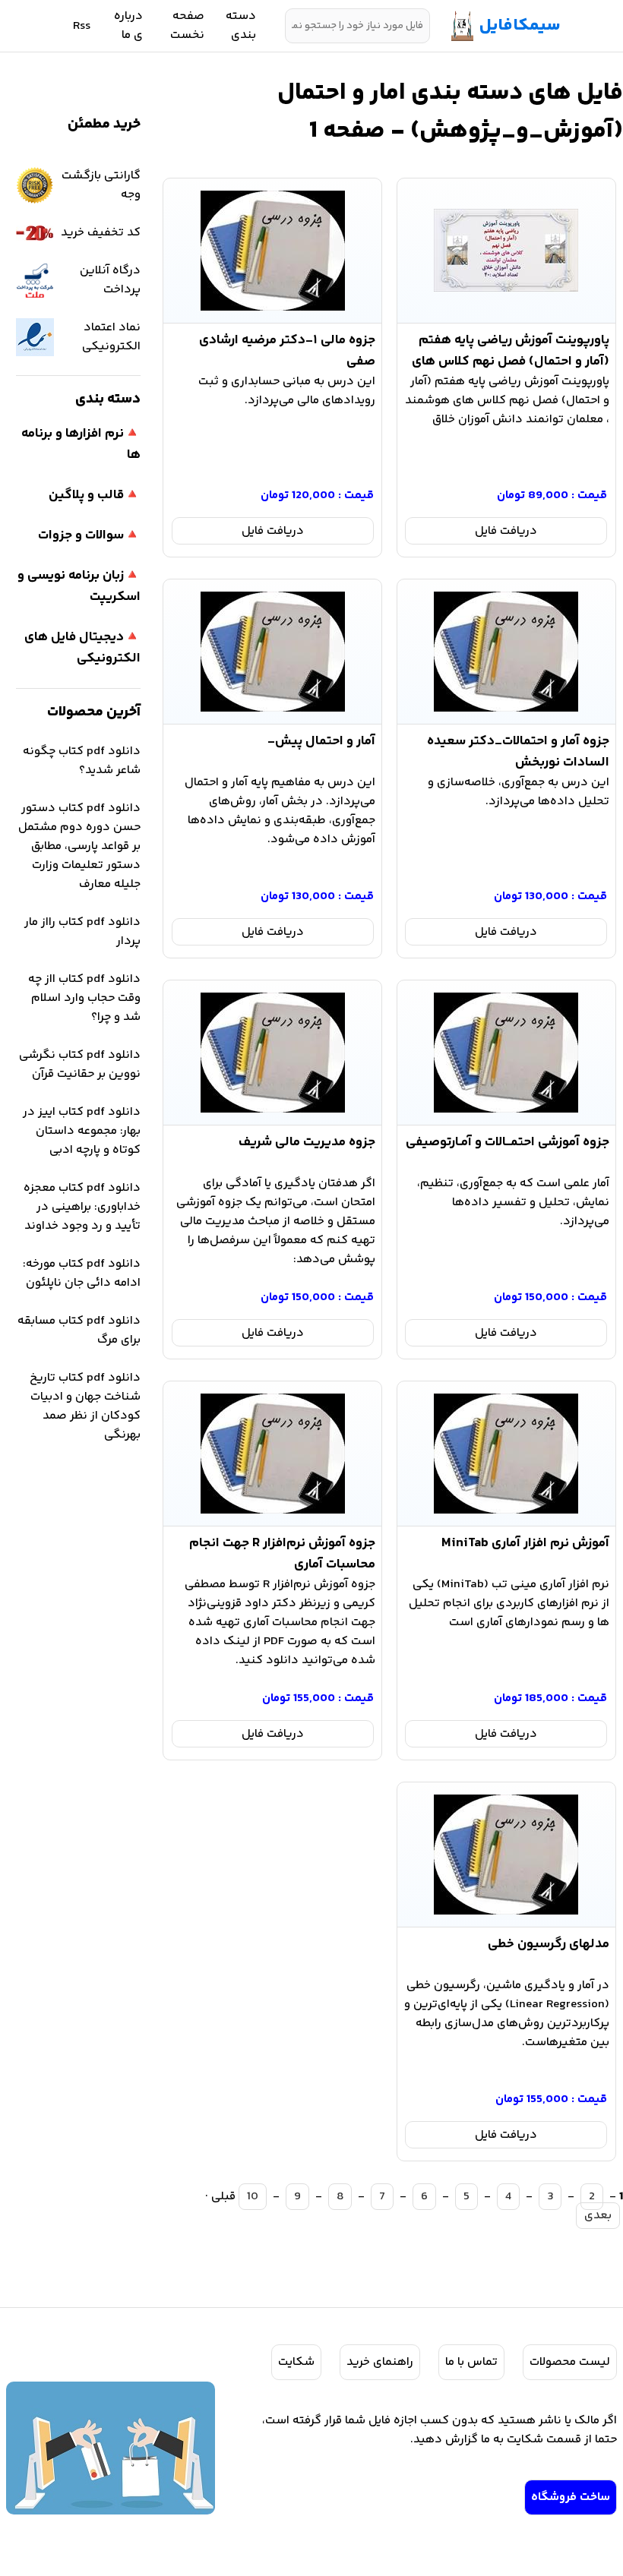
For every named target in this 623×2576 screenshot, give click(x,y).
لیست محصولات (570, 2362)
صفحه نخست (187, 26)
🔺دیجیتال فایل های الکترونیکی (82, 648)
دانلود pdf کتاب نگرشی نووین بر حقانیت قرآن (80, 1065)
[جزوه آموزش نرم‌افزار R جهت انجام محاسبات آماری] (273, 1454)
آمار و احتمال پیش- (321, 741)
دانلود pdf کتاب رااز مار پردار (82, 932)
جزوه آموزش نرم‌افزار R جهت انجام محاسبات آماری (282, 1551)
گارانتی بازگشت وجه (101, 185)
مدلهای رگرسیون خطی (549, 1944)
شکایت (296, 2362)
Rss (82, 26)
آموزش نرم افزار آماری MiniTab (525, 1543)
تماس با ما (471, 2362)
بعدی (598, 2216)
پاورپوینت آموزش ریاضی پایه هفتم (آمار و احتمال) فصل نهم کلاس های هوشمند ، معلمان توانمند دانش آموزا (507, 348)
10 (253, 2197)
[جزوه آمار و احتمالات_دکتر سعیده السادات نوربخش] (506, 652)
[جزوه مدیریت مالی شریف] (273, 1053)
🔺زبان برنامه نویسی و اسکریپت (79, 586)
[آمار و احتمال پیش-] (273, 652)
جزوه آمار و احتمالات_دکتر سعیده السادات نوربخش (518, 749)
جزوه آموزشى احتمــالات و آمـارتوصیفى (508, 1142)
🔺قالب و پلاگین (95, 495)
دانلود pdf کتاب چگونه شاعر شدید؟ (82, 761)
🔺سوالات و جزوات (89, 535)
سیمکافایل (520, 26)
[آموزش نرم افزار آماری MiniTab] (506, 1454)
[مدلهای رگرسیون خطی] (506, 1855)
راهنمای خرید (380, 2362)
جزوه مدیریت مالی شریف (307, 1142)
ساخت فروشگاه (571, 2497)
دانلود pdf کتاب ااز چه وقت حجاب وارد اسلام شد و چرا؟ (84, 998)
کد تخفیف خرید (101, 233)
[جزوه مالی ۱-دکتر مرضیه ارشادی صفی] (273, 251)
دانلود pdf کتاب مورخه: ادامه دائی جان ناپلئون (82, 1274)
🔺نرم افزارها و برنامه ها (81, 444)
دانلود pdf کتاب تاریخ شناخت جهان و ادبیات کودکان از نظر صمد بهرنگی (85, 1406)
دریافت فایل (506, 531)
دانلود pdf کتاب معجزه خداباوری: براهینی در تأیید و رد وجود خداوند (82, 1207)
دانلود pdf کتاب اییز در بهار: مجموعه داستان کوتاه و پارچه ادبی (82, 1131)
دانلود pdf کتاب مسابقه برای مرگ (79, 1331)
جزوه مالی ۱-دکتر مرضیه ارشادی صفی (287, 348)
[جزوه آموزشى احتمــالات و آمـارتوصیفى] (506, 1053)
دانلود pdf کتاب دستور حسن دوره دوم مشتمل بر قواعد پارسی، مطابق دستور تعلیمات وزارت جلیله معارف (79, 846)
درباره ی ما (128, 26)
